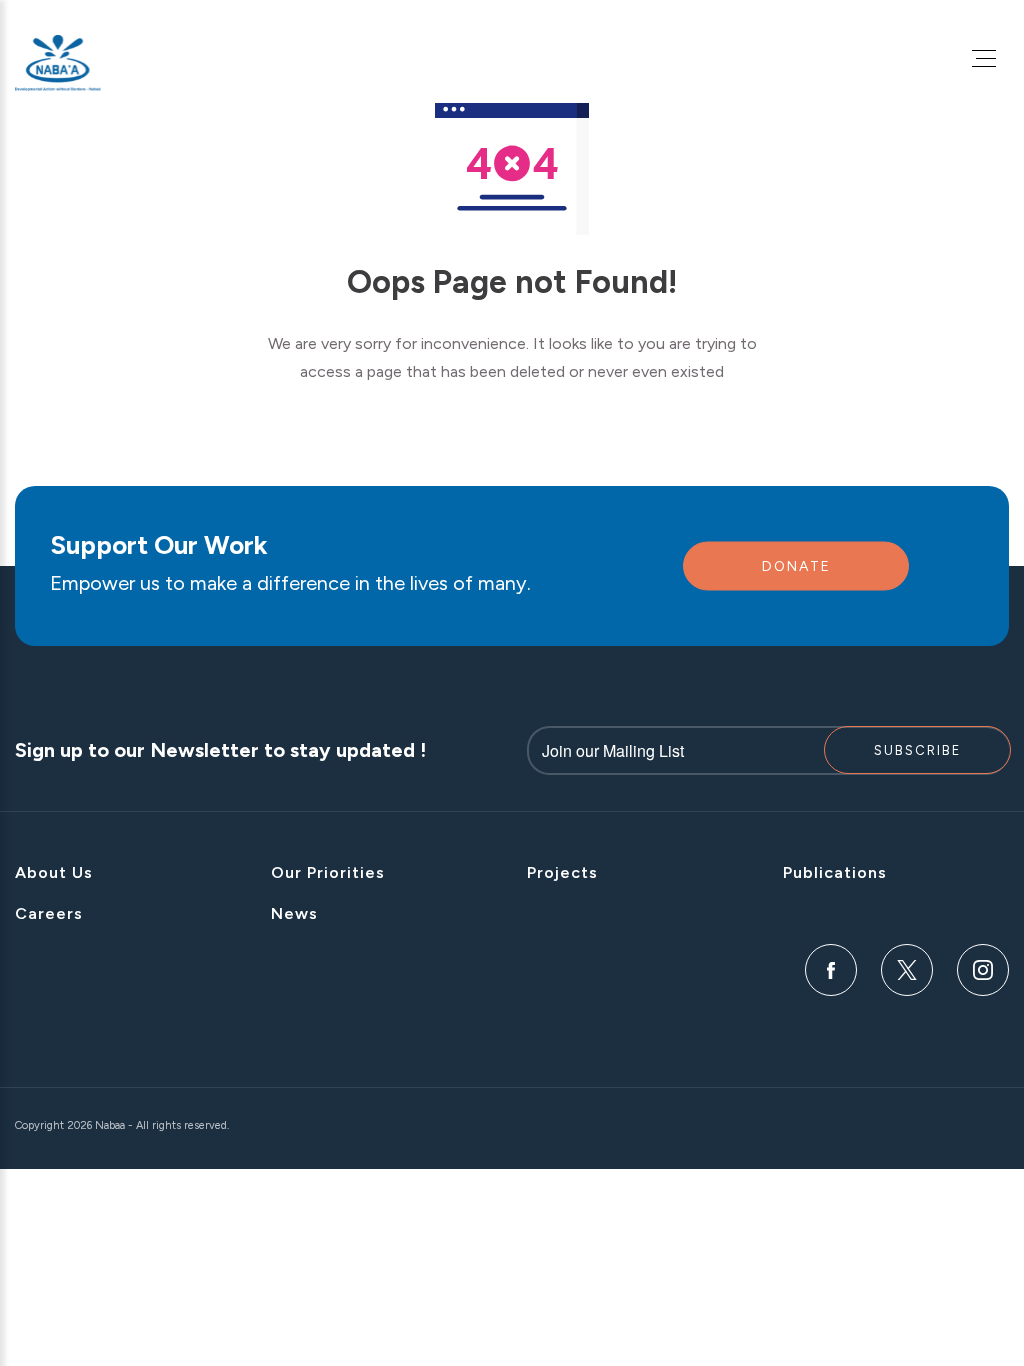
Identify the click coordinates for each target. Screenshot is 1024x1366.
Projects (562, 872)
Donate (796, 566)
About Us (54, 872)
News (294, 913)
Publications (835, 872)
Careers (49, 913)
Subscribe (917, 750)
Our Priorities (328, 872)
